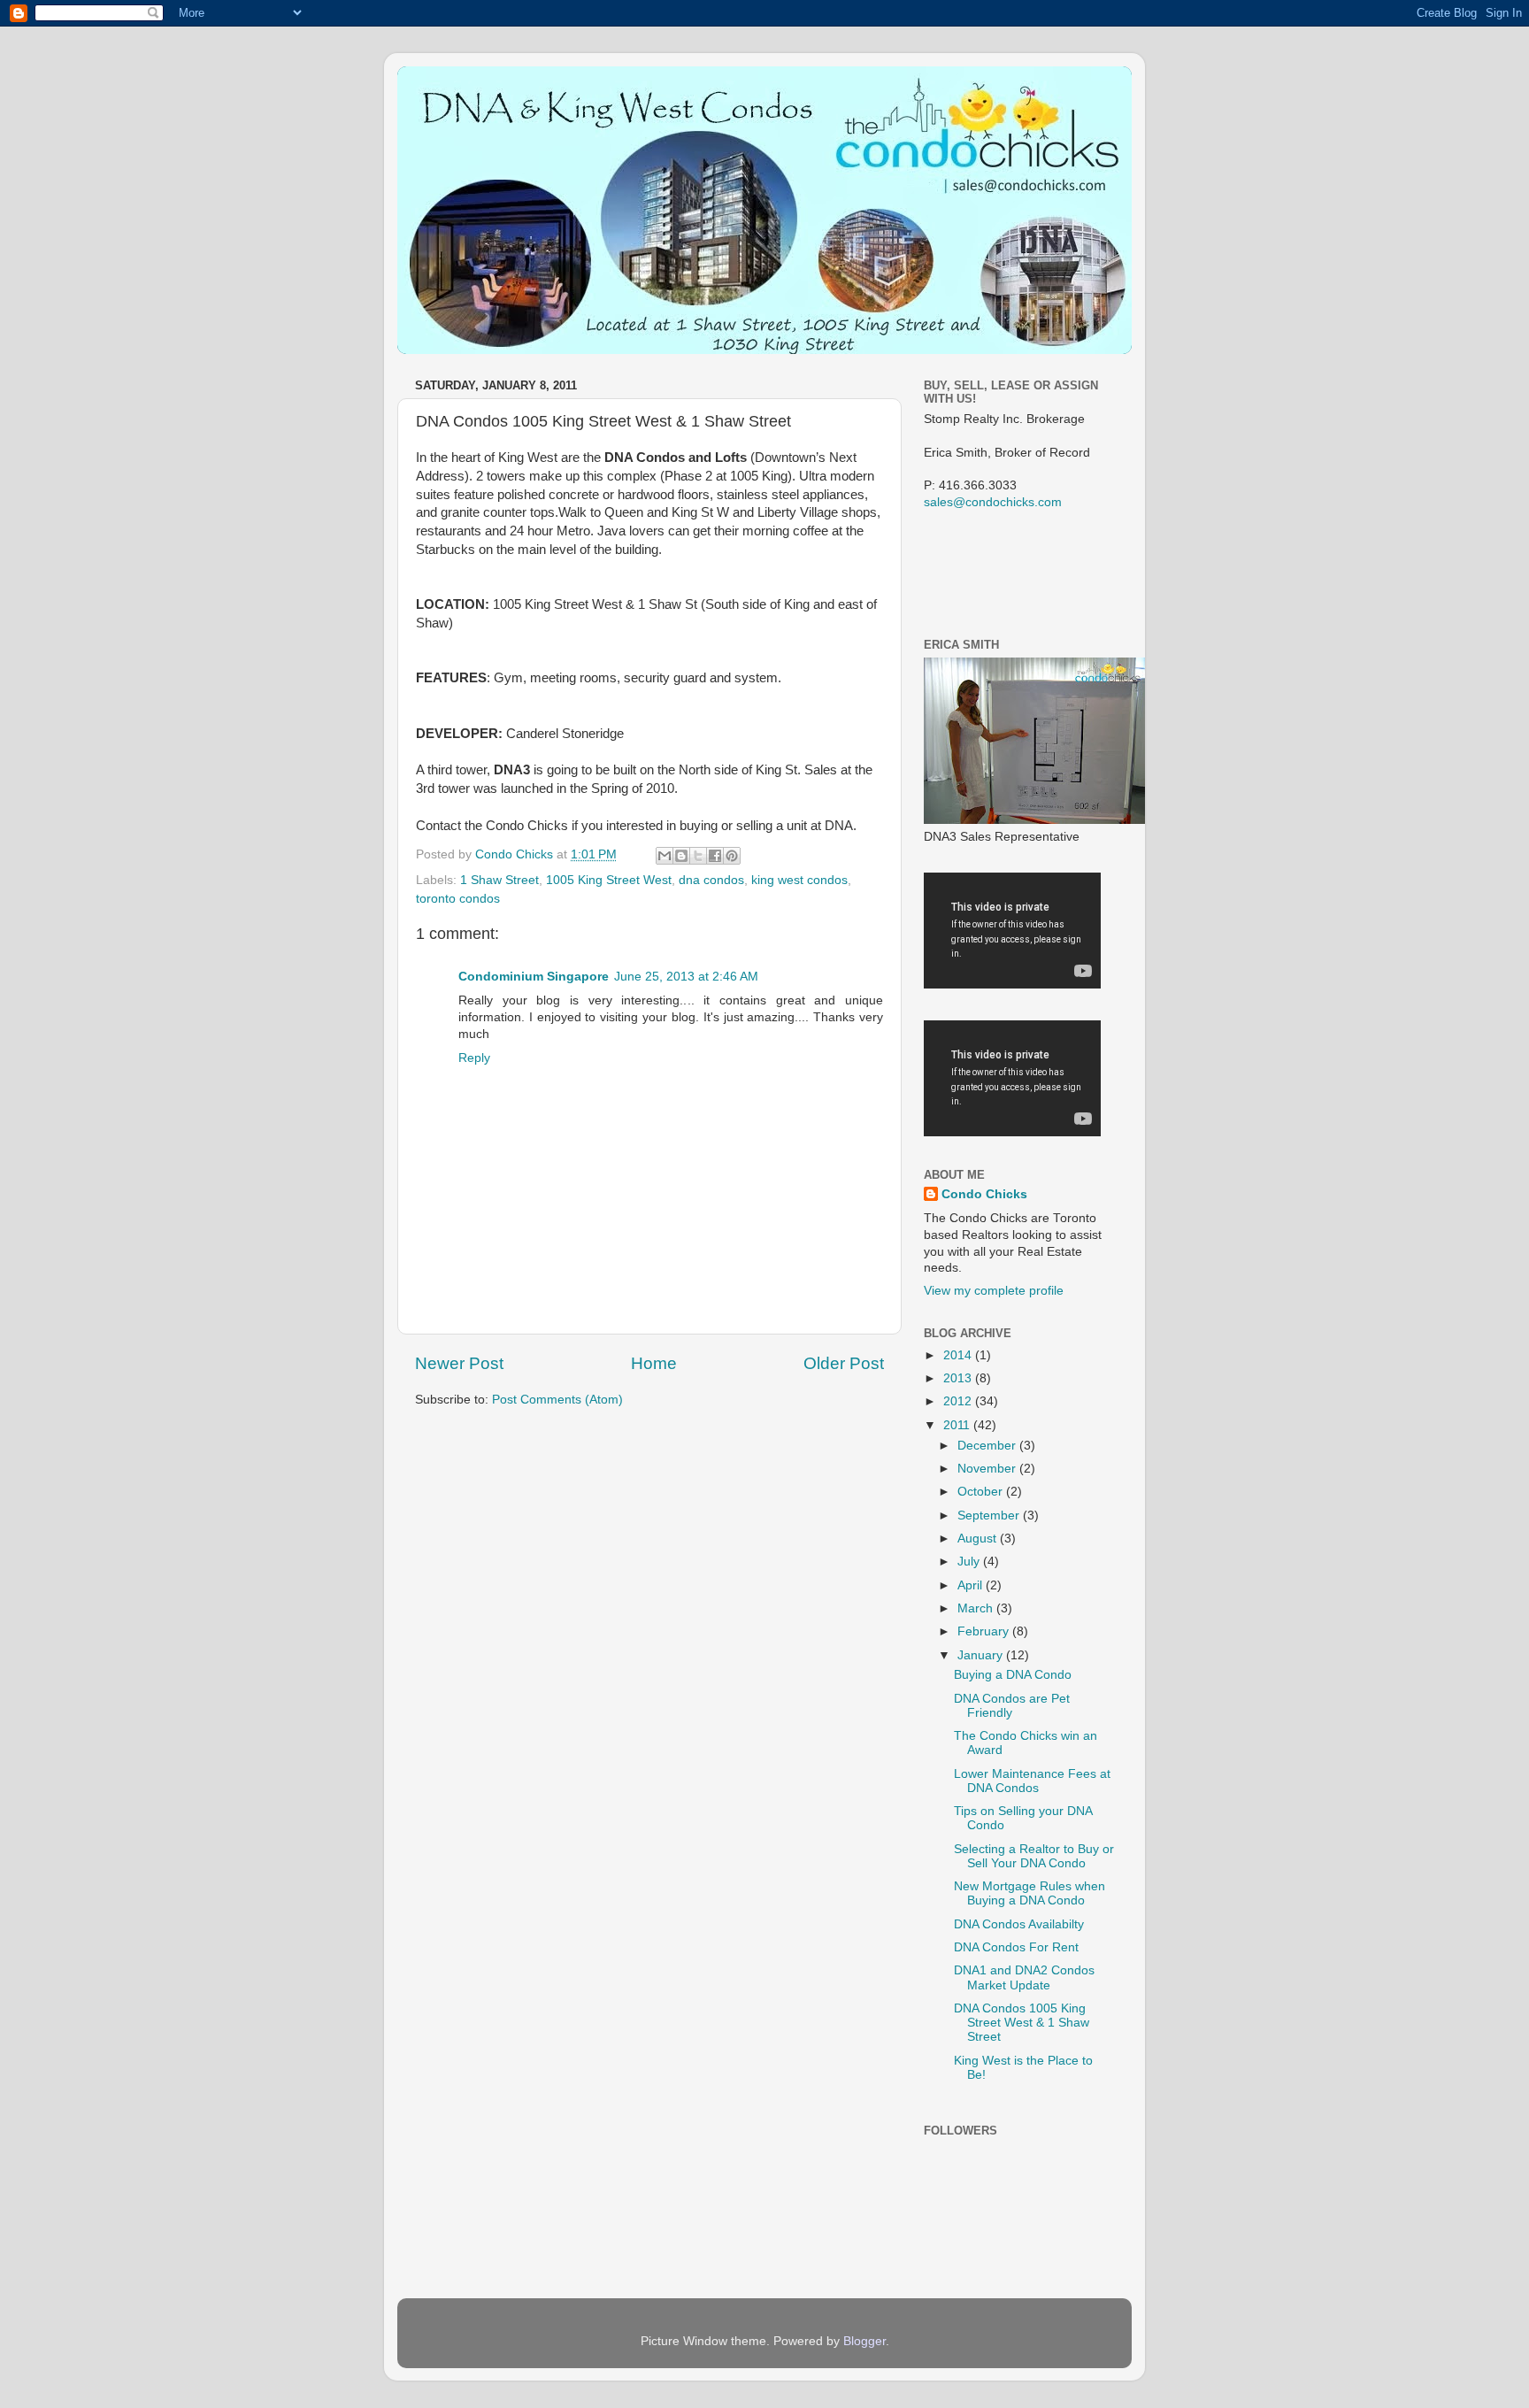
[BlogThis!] (681, 856)
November (988, 1469)
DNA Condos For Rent (1016, 1947)
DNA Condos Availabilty (1019, 1924)
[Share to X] (698, 856)
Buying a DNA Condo (1013, 1675)
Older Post (844, 1363)
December (988, 1446)
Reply (474, 1058)
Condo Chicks (516, 854)
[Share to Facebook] (715, 856)
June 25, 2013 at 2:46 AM (686, 977)
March (977, 1608)
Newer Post (459, 1363)
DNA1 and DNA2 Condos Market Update (1024, 1977)
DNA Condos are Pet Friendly (1012, 1706)
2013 (959, 1378)
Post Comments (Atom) (557, 1400)
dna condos (711, 880)
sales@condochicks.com (993, 502)
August (979, 1539)
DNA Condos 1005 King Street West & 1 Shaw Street (1022, 2023)
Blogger (864, 2341)
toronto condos (458, 899)
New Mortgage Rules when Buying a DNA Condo (1030, 1893)
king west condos (799, 880)
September (990, 1516)
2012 (959, 1401)
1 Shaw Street (499, 880)
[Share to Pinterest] (732, 856)
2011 (958, 1425)
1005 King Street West (609, 880)
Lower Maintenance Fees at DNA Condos (1032, 1781)
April (972, 1585)
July (970, 1562)
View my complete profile (994, 1291)
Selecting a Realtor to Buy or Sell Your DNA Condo (1034, 1856)
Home (654, 1363)
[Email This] (665, 856)
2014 (959, 1355)
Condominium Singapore (534, 977)
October (982, 1492)
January (982, 1655)
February (985, 1631)
